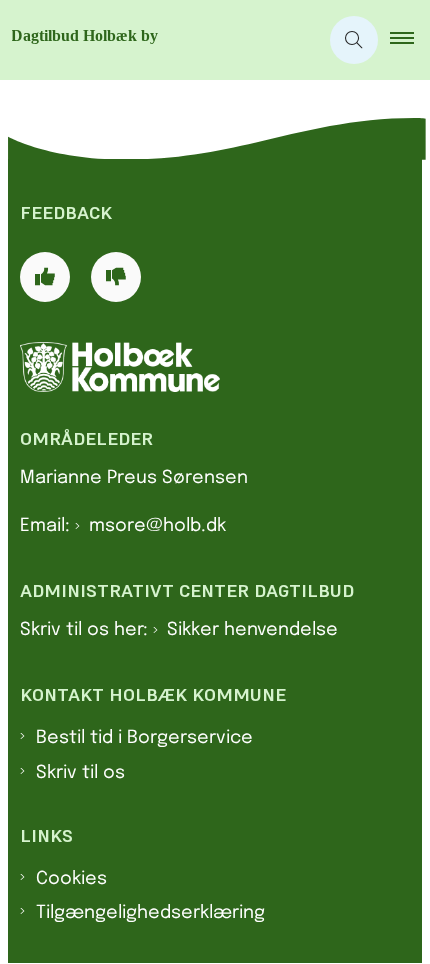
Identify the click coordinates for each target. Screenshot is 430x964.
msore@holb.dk (157, 526)
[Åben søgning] (354, 40)
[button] (410, 40)
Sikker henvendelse (252, 630)
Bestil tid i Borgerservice (144, 738)
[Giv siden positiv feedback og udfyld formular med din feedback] (45, 277)
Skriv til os (80, 773)
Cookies (71, 879)
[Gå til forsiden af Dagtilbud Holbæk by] (159, 40)
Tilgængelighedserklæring (150, 913)
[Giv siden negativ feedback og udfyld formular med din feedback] (116, 277)
